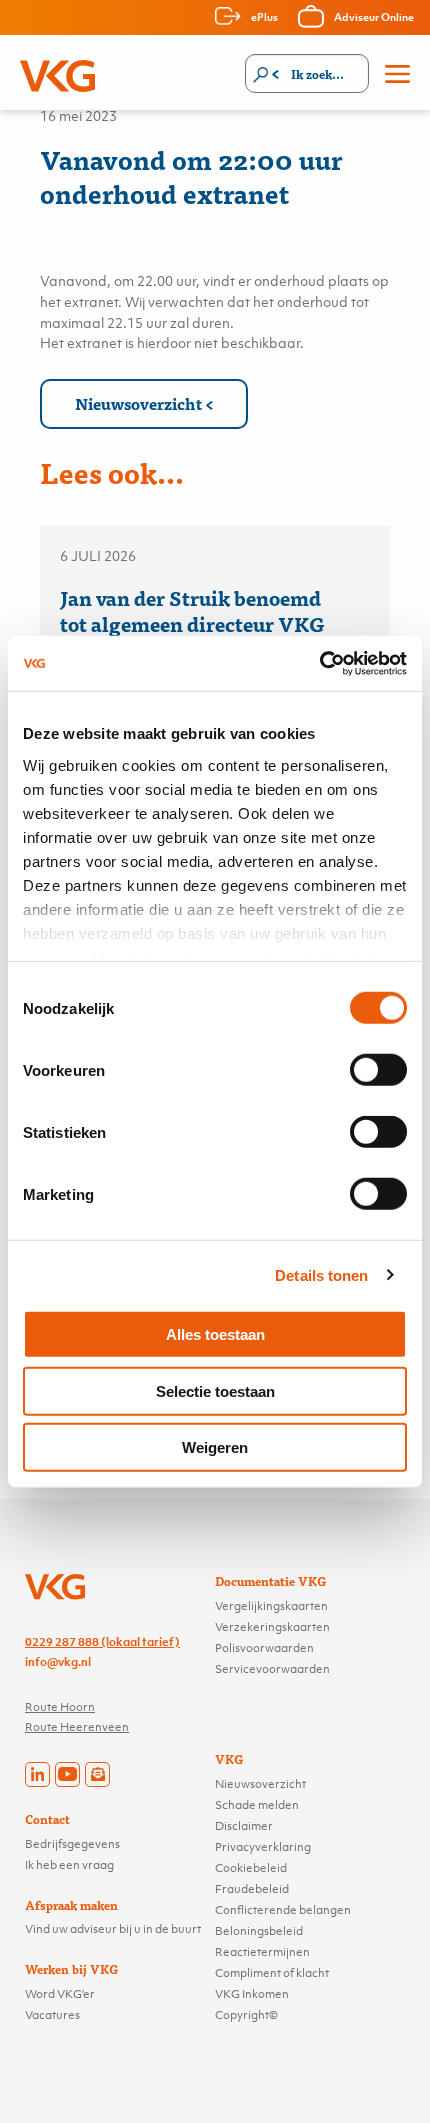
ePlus (264, 17)
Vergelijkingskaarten (271, 1606)
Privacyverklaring (263, 1847)
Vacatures (52, 2015)
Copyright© (246, 2015)
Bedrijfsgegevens (72, 1844)
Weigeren (215, 1447)
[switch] (378, 1070)
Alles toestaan (215, 1334)
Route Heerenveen (77, 1727)
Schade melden (257, 1805)
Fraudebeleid (252, 1889)
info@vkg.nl (58, 1662)
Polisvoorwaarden (264, 1648)
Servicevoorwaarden (272, 1669)
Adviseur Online (374, 17)
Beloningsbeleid (259, 1931)
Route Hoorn (60, 1707)
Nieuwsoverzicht (138, 403)
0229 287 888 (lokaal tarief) (102, 1642)
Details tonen (321, 1274)
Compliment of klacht (272, 1973)
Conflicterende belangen (283, 1910)
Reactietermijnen (262, 1952)
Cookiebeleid (251, 1868)
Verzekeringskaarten (272, 1627)
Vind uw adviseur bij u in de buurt (113, 1929)
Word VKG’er (60, 1994)
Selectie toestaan (215, 1390)
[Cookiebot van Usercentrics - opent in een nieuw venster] (319, 663)
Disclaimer (244, 1826)
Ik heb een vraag (69, 1865)
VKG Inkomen (252, 1994)
